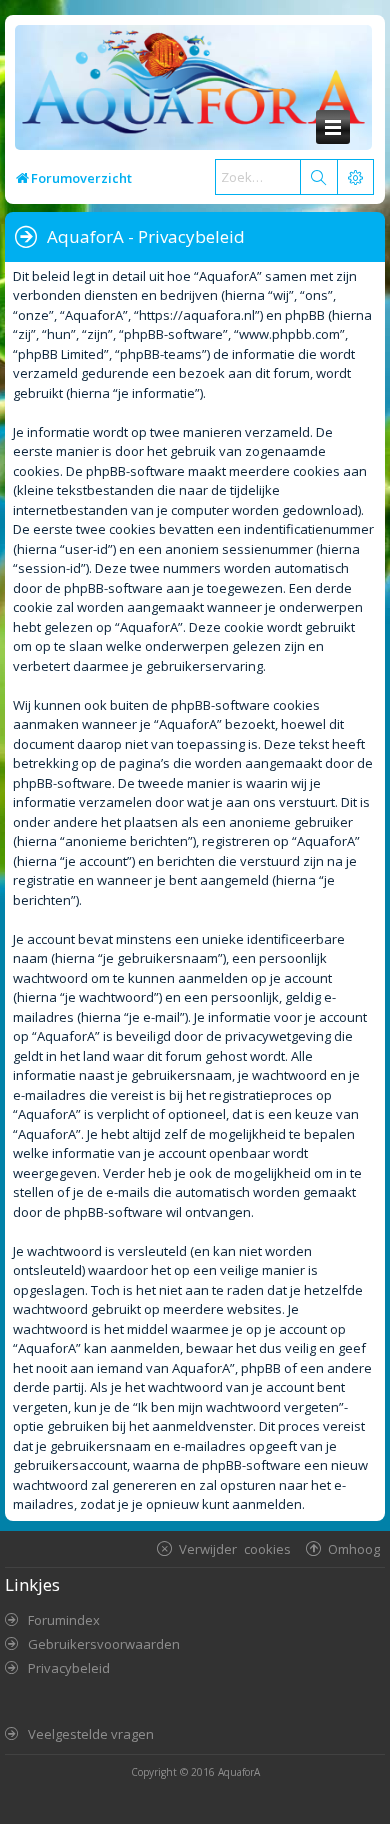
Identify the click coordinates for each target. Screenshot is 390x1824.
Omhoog (354, 1548)
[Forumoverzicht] (188, 87)
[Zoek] (318, 177)
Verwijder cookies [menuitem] (235, 1548)
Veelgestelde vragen (91, 1734)
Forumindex (64, 1620)
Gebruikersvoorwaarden (104, 1644)
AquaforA (239, 1772)
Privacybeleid (69, 1668)
